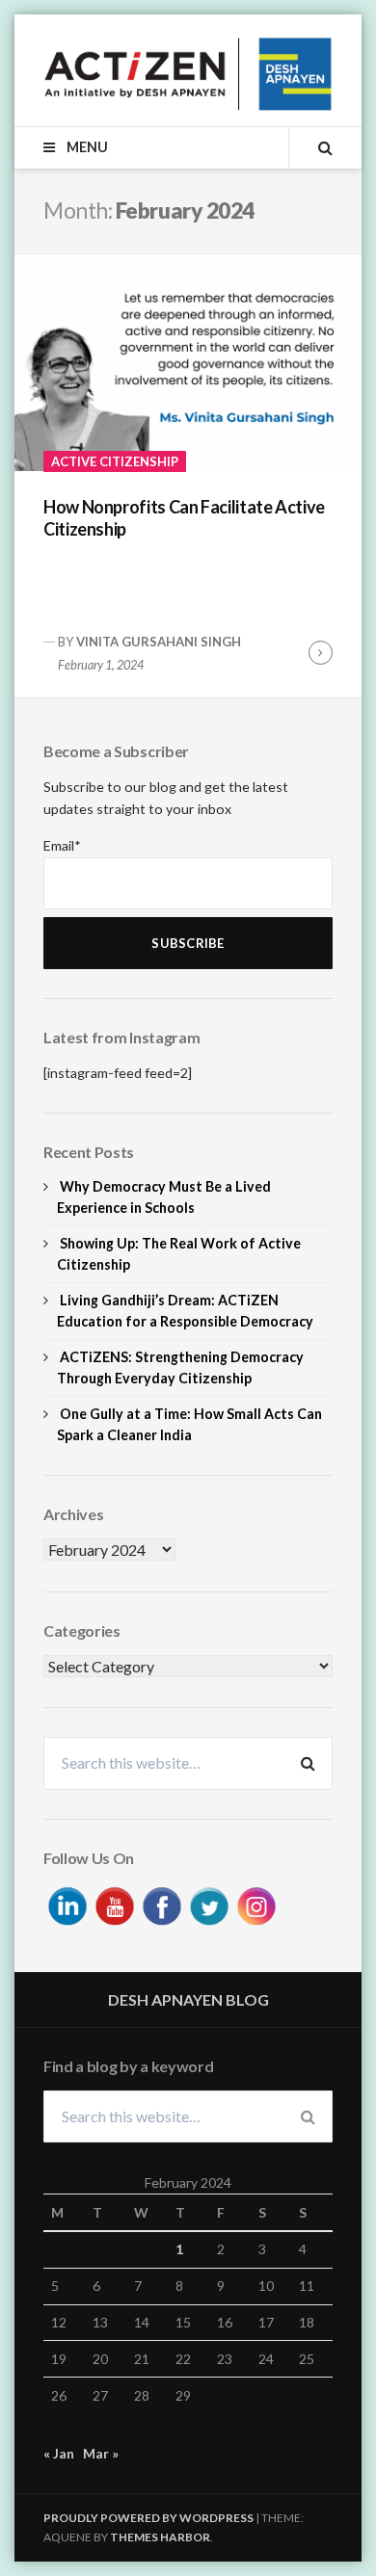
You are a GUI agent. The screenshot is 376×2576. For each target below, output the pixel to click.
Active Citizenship (115, 461)
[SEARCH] (310, 147)
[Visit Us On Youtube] (114, 1903)
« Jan (59, 2453)
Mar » (101, 2453)
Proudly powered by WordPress (148, 2518)
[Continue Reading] (321, 653)
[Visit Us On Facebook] (161, 1903)
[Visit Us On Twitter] (209, 1903)
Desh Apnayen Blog (188, 1999)
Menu (85, 147)
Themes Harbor (160, 2537)
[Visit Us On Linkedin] (67, 1903)
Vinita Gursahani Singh (159, 642)
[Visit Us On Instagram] (256, 1903)
